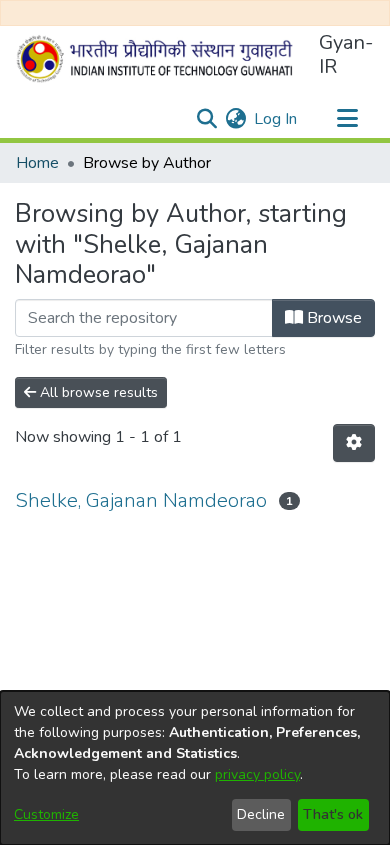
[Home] (159, 59)
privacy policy (257, 774)
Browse (332, 318)
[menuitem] (235, 119)
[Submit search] (206, 119)
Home (37, 163)
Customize (46, 814)
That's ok (333, 814)
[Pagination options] (354, 443)
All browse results (97, 392)
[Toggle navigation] (347, 119)
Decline (261, 814)
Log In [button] (276, 119)
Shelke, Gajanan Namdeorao (141, 500)
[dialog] (195, 768)
